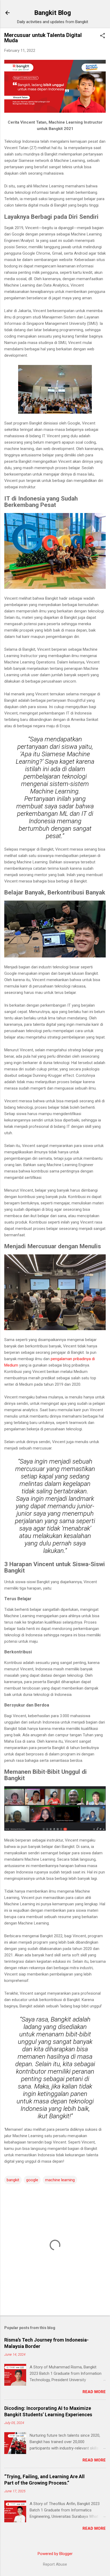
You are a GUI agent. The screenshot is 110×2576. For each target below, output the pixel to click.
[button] (103, 36)
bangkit (13, 2180)
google (32, 2180)
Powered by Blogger (55, 2554)
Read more (94, 2392)
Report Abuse (55, 2564)
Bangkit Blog (53, 13)
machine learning (60, 2180)
